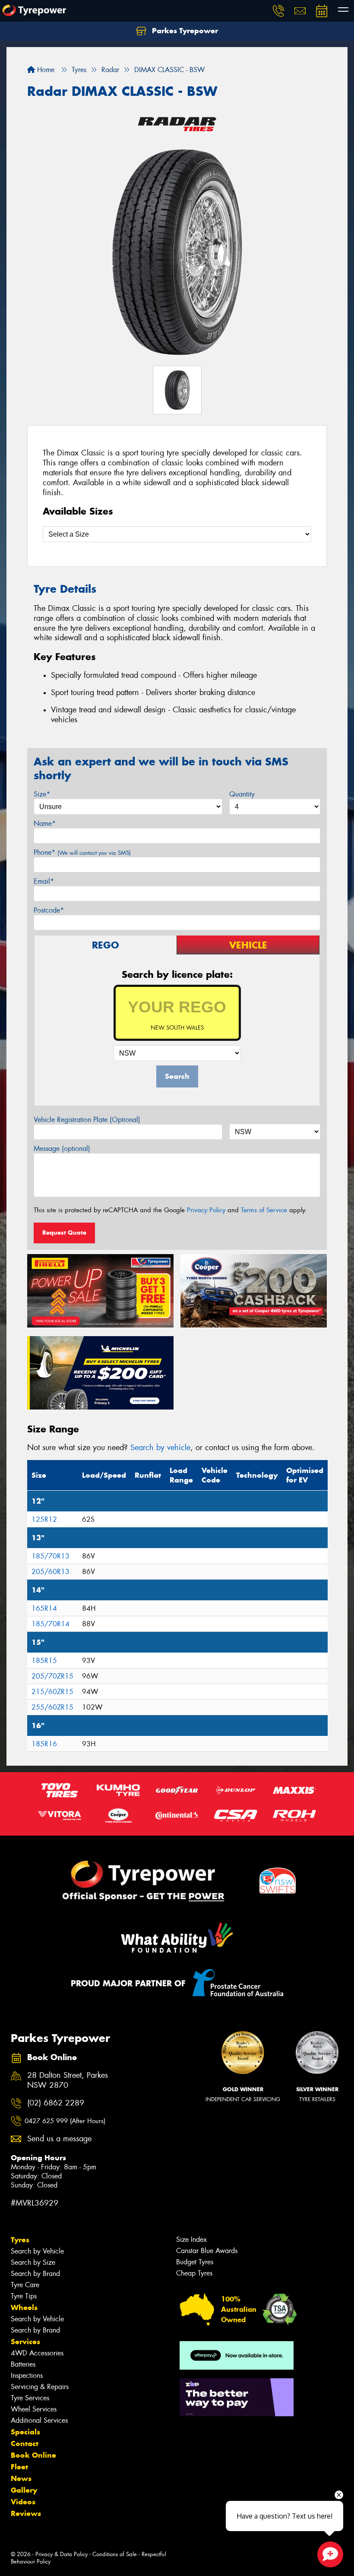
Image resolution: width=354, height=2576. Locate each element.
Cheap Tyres (194, 2273)
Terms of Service (264, 1210)
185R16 (44, 1744)
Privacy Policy (206, 1210)
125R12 (44, 1519)
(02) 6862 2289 (56, 2103)
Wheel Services (34, 2409)
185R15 (44, 1661)
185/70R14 (51, 1624)
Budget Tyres (195, 2262)
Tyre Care (25, 2285)
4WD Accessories (37, 2353)
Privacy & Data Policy (62, 2554)
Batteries (23, 2364)
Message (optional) (62, 1149)
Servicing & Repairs (40, 2387)
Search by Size (33, 2262)
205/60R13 (51, 1572)
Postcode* (49, 910)
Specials (25, 2432)
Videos (23, 2502)
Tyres (20, 2240)
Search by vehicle (160, 1448)
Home (45, 70)
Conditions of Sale (115, 2554)
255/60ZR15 (52, 1707)
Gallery (24, 2490)
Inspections (27, 2375)
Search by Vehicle (37, 2251)
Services (25, 2342)
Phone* (82, 852)
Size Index (191, 2239)
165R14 (44, 1608)
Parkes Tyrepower (184, 31)
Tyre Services (30, 2398)
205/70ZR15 (52, 1676)
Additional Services (39, 2420)
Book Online (33, 2455)
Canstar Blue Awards (207, 2251)
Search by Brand (35, 2274)
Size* (42, 794)
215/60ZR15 (52, 1692)
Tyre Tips (24, 2296)
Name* (45, 823)
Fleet (19, 2467)
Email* (44, 881)
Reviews (26, 2513)
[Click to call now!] (278, 11)
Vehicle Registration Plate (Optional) (87, 1120)
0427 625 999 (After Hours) (65, 2121)
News (21, 2478)
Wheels (24, 2307)
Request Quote (64, 1233)
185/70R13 (51, 1556)
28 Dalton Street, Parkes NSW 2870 (68, 2080)
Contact (25, 2443)
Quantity (242, 794)
